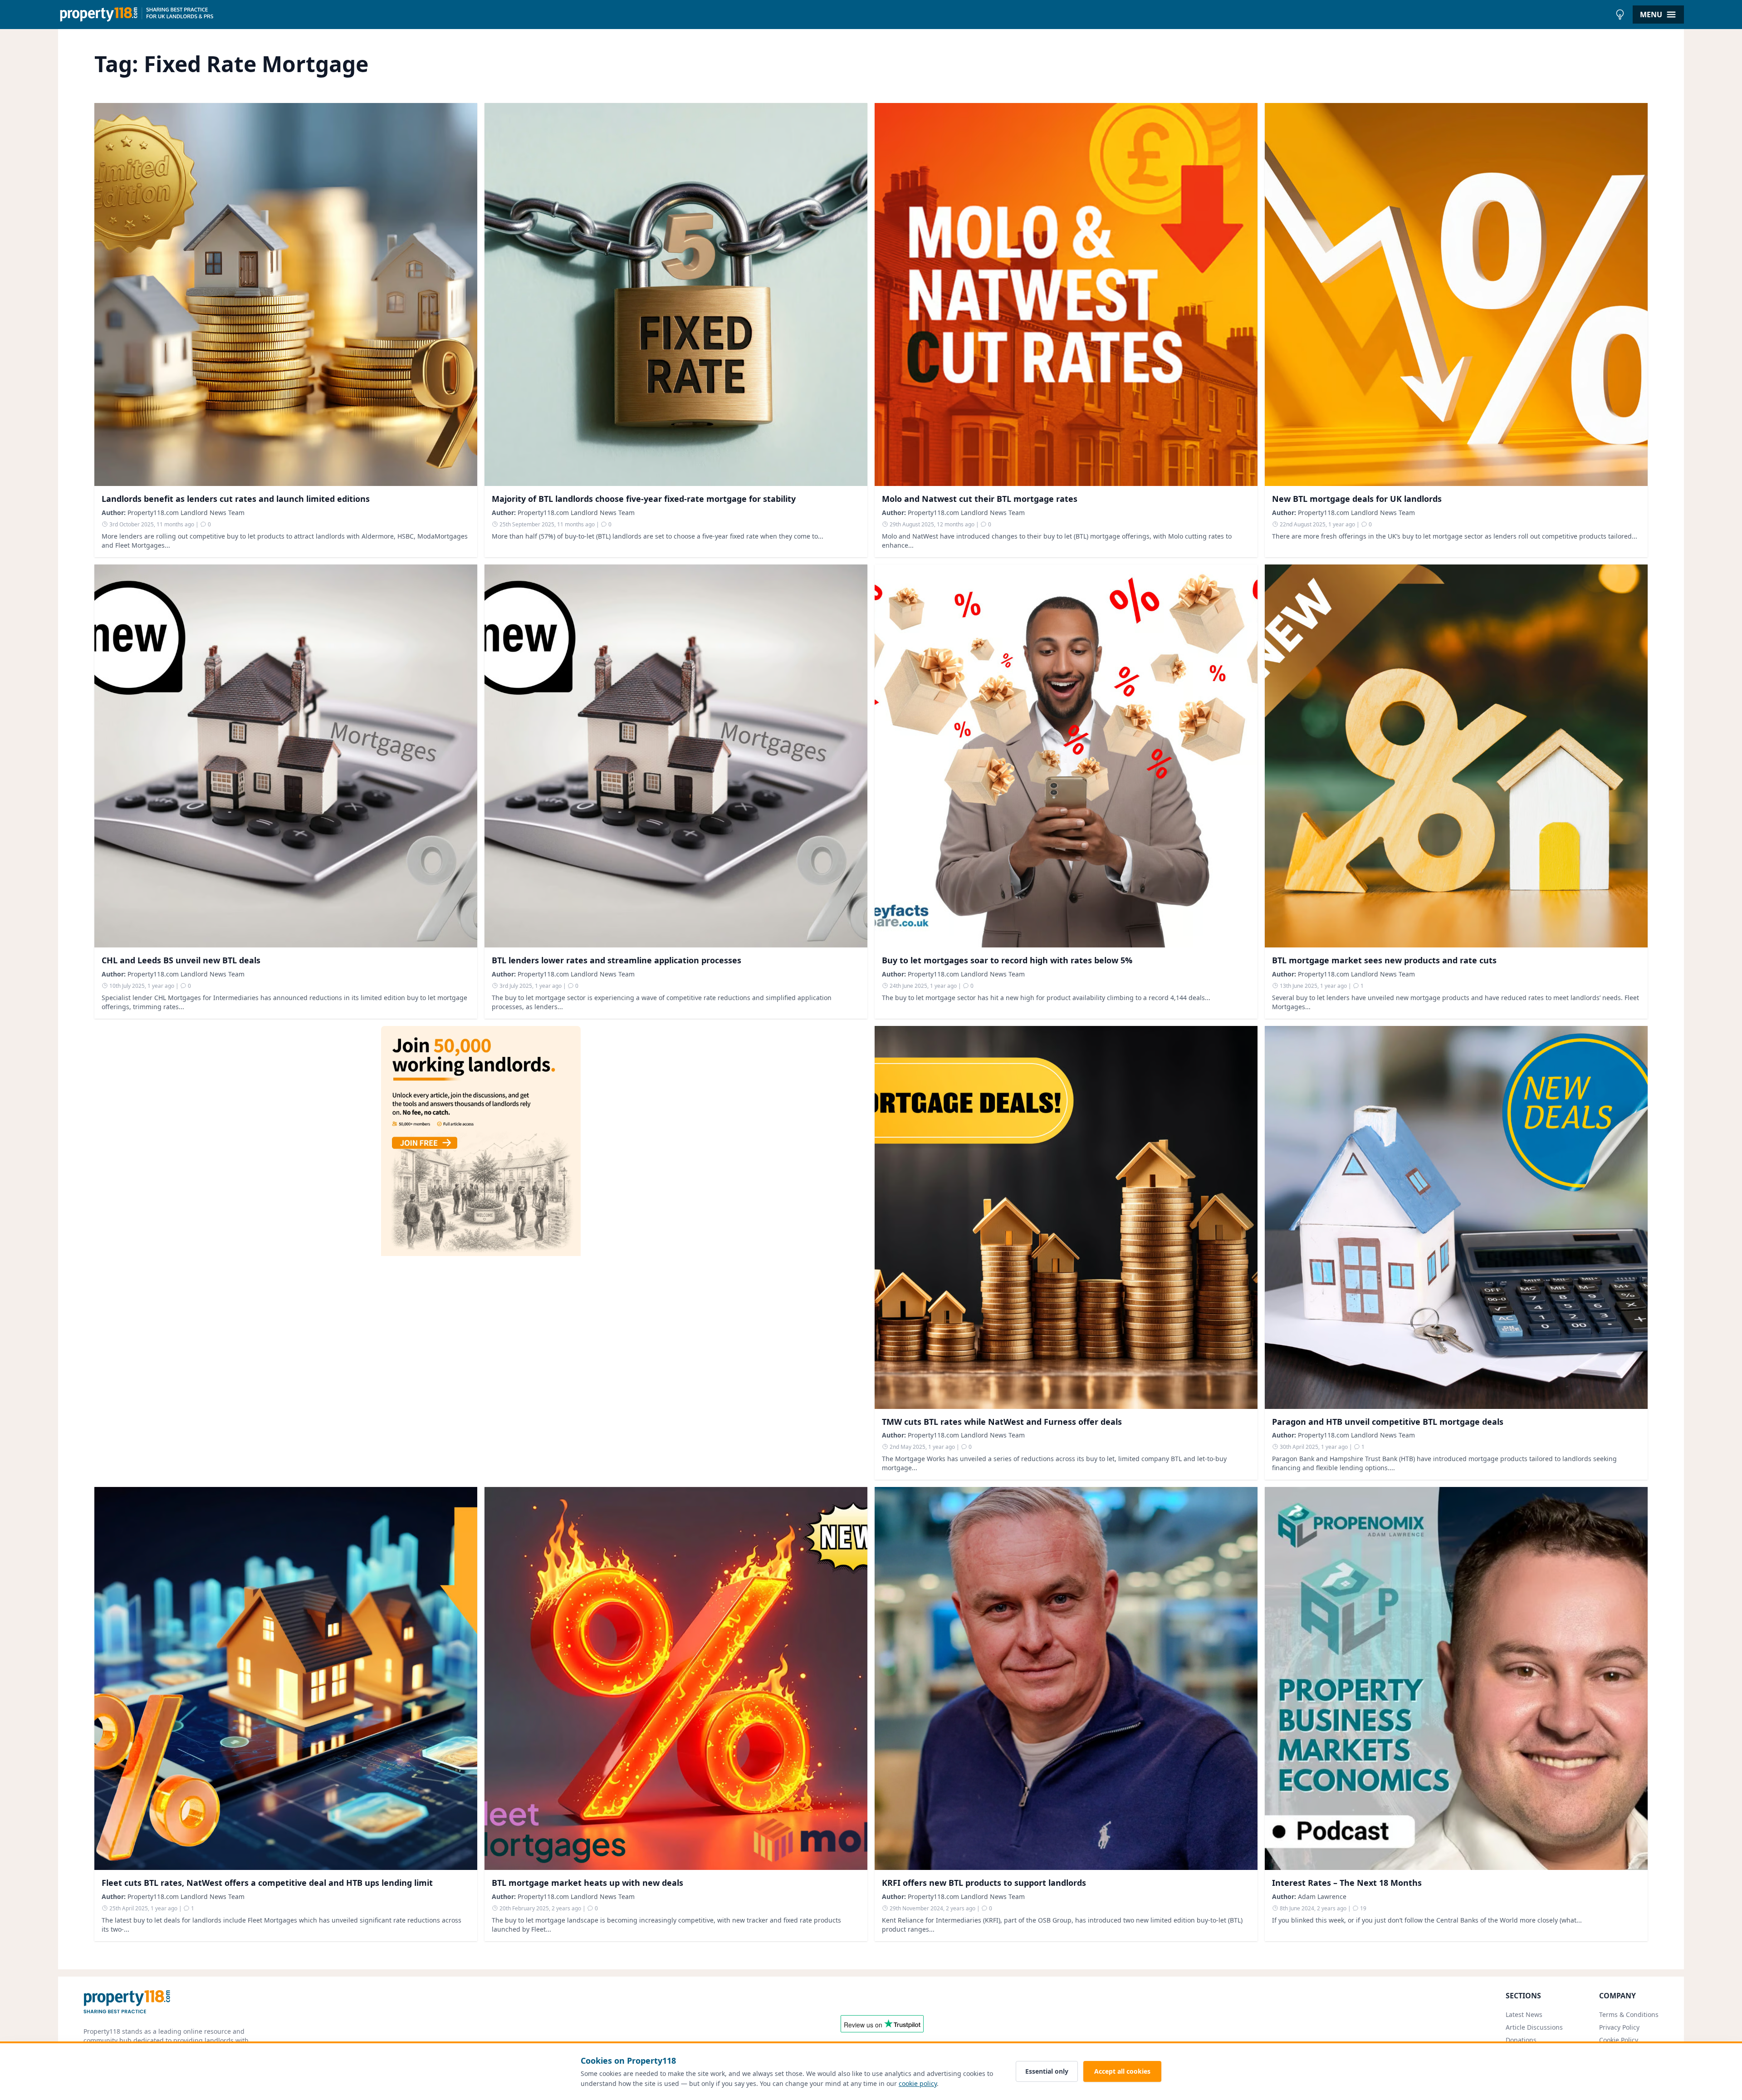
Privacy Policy (1619, 2027)
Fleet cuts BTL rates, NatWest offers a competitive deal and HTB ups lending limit (267, 1883)
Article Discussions (1534, 2027)
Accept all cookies (1122, 2071)
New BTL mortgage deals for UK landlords (1357, 499)
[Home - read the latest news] (834, 15)
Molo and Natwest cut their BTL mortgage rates (980, 499)
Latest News (1524, 2014)
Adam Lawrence (1322, 1896)
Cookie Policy (1619, 2040)
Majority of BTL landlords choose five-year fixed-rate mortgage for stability (644, 499)
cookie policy (918, 2083)
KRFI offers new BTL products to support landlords (984, 1883)
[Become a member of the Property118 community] (481, 1253)
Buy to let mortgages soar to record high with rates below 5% (1007, 960)
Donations (1521, 2040)
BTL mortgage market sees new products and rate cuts (1384, 960)
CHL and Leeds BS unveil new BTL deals (181, 960)
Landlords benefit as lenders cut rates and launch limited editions (236, 499)
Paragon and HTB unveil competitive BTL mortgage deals (1388, 1422)
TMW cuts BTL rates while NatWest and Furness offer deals (1002, 1422)
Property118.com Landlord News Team (186, 513)
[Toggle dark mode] (1620, 15)
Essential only (1047, 2071)
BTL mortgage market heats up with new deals (587, 1883)
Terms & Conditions (1629, 2014)
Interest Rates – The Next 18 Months (1347, 1883)
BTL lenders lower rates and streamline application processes (617, 960)
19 (1363, 1908)
